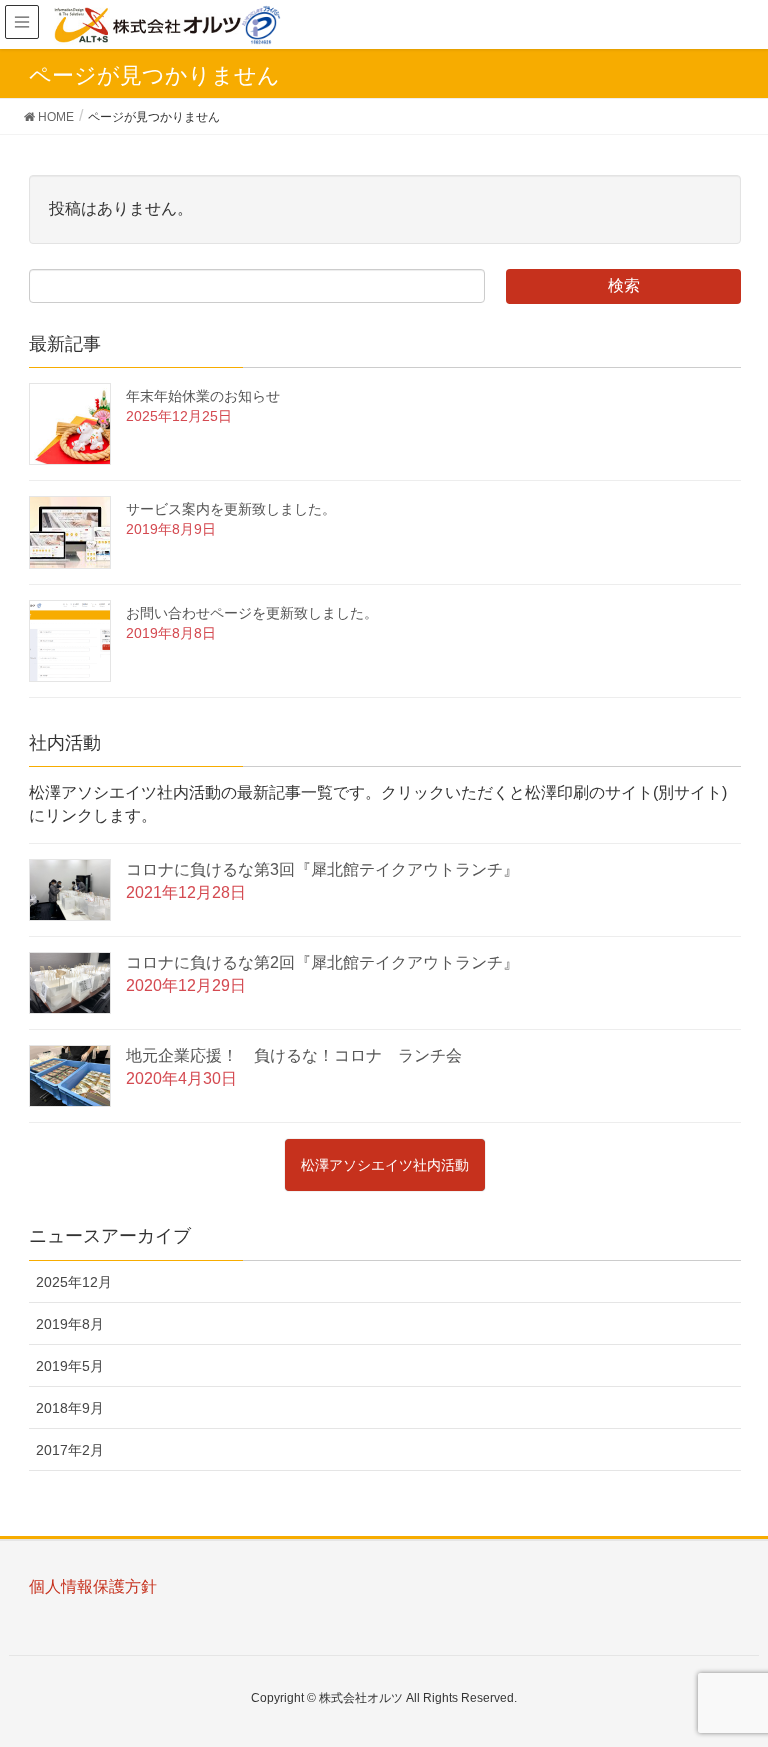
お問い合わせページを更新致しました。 (252, 613)
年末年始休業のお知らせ (203, 396)
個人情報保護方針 (93, 1586)
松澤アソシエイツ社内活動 (385, 1165)
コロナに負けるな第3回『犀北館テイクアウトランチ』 (322, 869)
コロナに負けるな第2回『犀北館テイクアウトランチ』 (322, 962)
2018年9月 (70, 1408)
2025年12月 (74, 1282)
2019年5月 (70, 1366)
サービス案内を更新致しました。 (231, 509)
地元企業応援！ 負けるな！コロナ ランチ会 (294, 1055)
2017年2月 (70, 1450)
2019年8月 (70, 1324)
